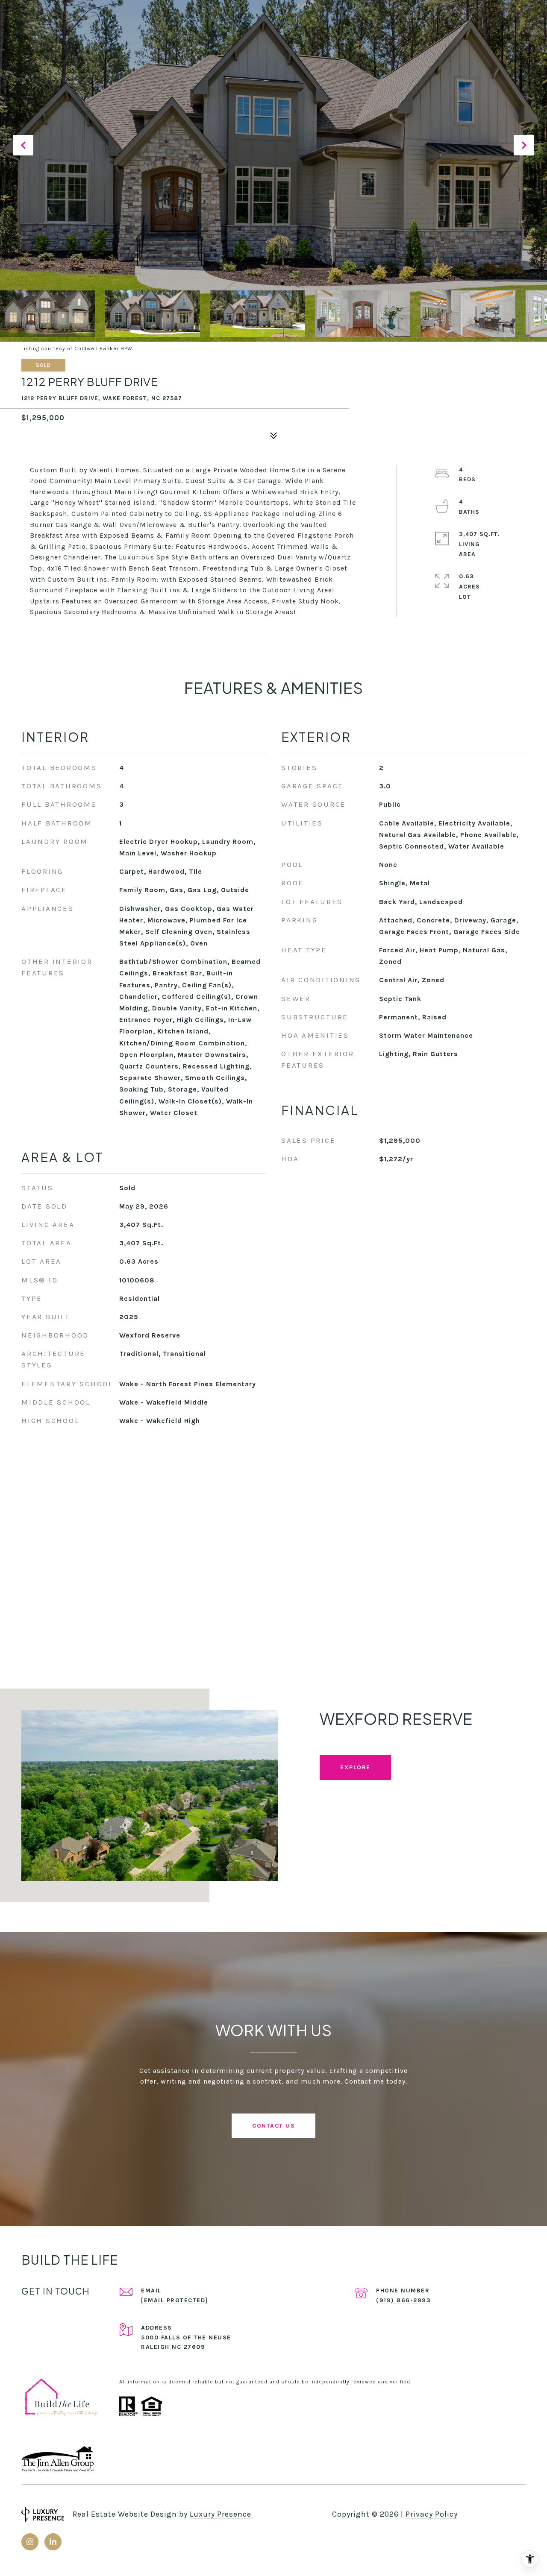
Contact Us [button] (273, 2126)
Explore (355, 1767)
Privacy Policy (432, 2514)
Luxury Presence (221, 2514)
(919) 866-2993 (403, 2300)
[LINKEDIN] (53, 2542)
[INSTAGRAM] (30, 2542)
